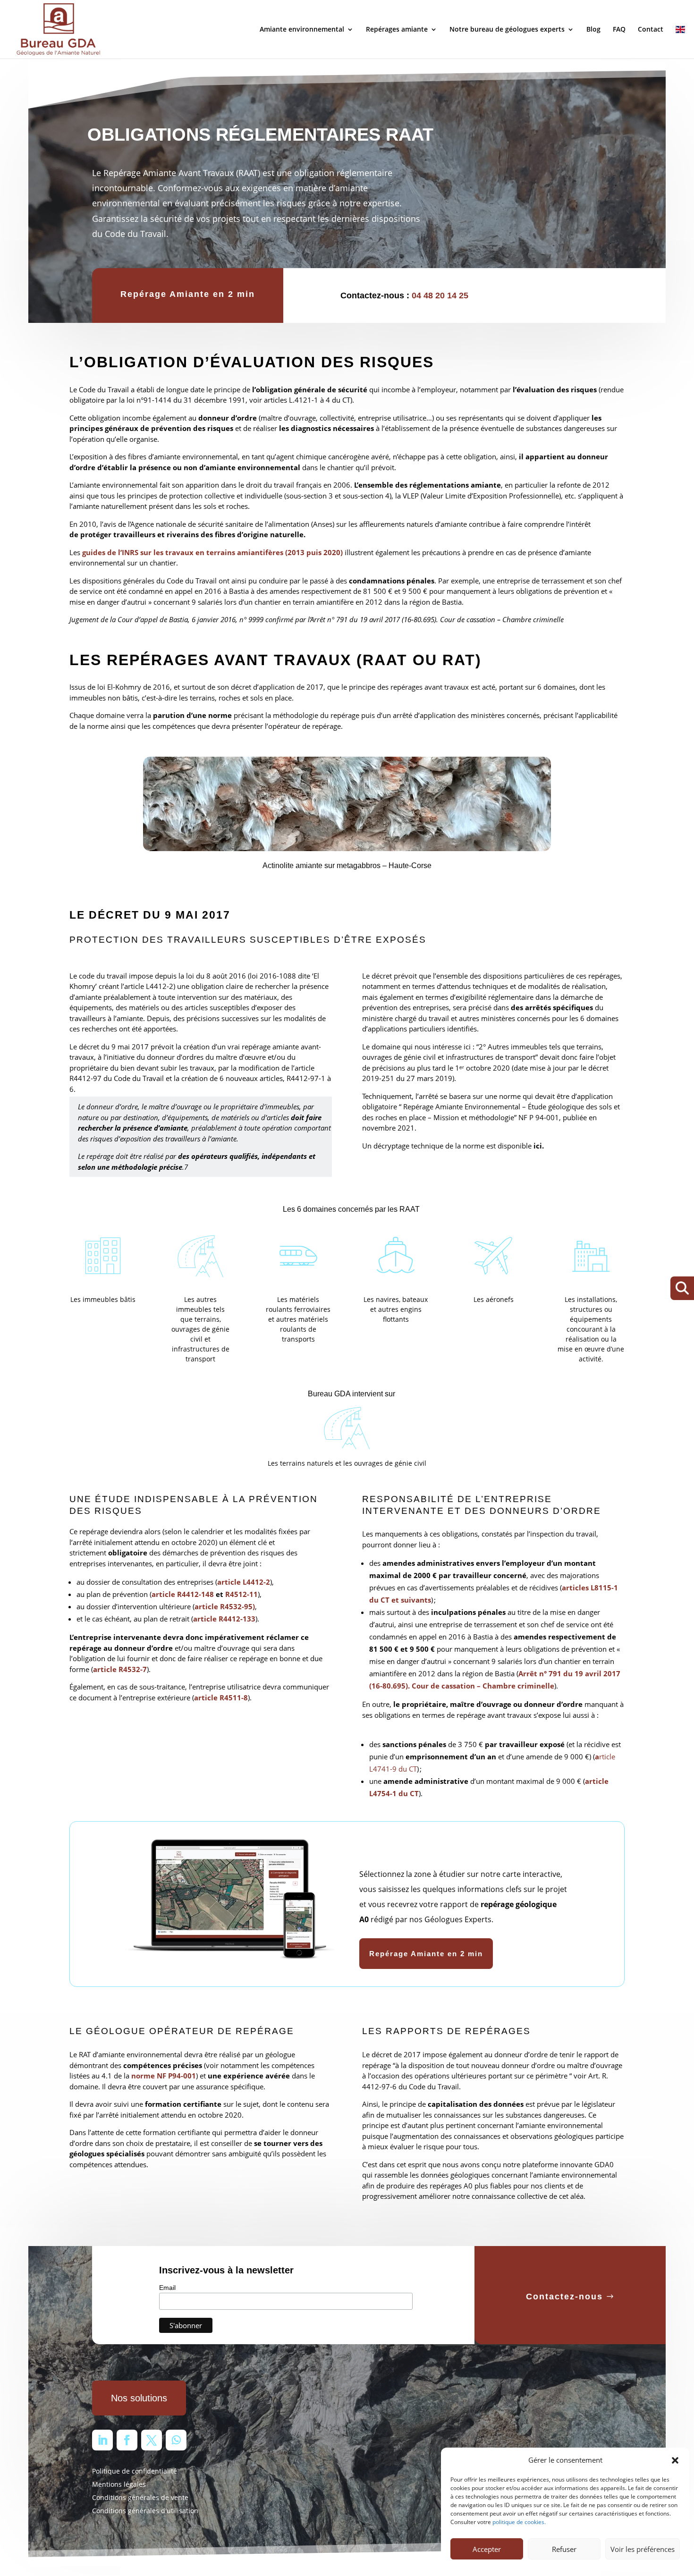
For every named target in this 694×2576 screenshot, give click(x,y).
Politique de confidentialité (135, 2471)
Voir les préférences (643, 2549)
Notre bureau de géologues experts (507, 30)
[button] (675, 2460)
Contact (651, 30)
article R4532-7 (120, 1669)
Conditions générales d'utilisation (145, 2511)
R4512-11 (241, 1594)
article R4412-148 (183, 1594)
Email (167, 2288)
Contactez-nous (564, 2297)
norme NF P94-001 (164, 2076)
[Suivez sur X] (152, 2440)
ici (538, 1146)
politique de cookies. (519, 2522)
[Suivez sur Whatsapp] (176, 2440)
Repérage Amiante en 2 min (188, 294)
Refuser (564, 2549)
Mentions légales (119, 2484)
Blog (593, 30)
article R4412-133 (224, 1619)
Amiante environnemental (302, 30)
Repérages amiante (397, 30)
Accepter (487, 2549)
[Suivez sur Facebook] (127, 2440)
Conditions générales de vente (140, 2497)
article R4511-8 (221, 1698)
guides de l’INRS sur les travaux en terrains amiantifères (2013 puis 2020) (213, 552)
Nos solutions (139, 2398)
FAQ (619, 30)
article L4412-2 (244, 1582)
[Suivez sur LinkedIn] (102, 2440)
